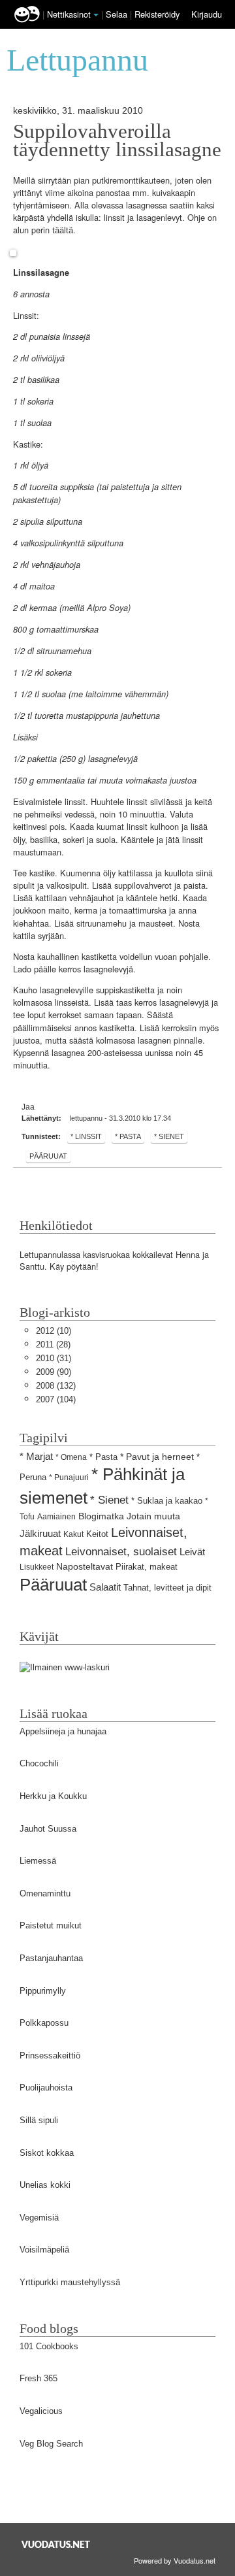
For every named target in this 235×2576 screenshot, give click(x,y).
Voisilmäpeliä (44, 2250)
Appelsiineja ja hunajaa (63, 1731)
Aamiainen (56, 1517)
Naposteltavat (85, 1566)
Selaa (118, 14)
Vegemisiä (39, 2218)
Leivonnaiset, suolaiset (121, 1552)
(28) (53, 1345)
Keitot (97, 1534)
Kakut (73, 1534)
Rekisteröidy (157, 14)
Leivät (192, 1552)
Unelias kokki (45, 2185)
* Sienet (169, 1136)
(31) (54, 1358)
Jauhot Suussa (48, 1829)
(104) (56, 1399)
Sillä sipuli (39, 2120)
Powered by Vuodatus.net (175, 2560)
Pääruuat (48, 1156)
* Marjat (36, 1456)
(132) (56, 1386)
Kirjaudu (207, 14)
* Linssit (86, 1136)
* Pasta (128, 1136)
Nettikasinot (69, 14)
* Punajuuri (69, 1478)
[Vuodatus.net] (56, 2544)
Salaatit (105, 1587)
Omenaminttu (45, 1893)
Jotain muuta (153, 1516)
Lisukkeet (37, 1567)
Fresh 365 (39, 2378)
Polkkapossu (44, 2023)
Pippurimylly (43, 1991)
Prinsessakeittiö (50, 2056)
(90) (54, 1372)
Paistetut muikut (51, 1925)
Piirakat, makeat (147, 1567)
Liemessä (38, 1861)
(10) (54, 1331)
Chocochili (39, 1763)
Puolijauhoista (46, 2088)
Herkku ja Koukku (53, 1796)
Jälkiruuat (40, 1533)
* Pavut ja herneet (157, 1457)
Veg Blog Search (51, 2444)
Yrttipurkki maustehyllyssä (70, 2282)
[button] (96, 15)
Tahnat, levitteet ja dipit (167, 1588)
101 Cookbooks (49, 2346)
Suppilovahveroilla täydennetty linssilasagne (117, 140)
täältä (63, 230)
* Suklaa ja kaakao (167, 1501)
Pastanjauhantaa (51, 1958)
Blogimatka (101, 1516)
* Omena (71, 1457)
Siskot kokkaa (47, 2153)
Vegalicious (41, 2411)
